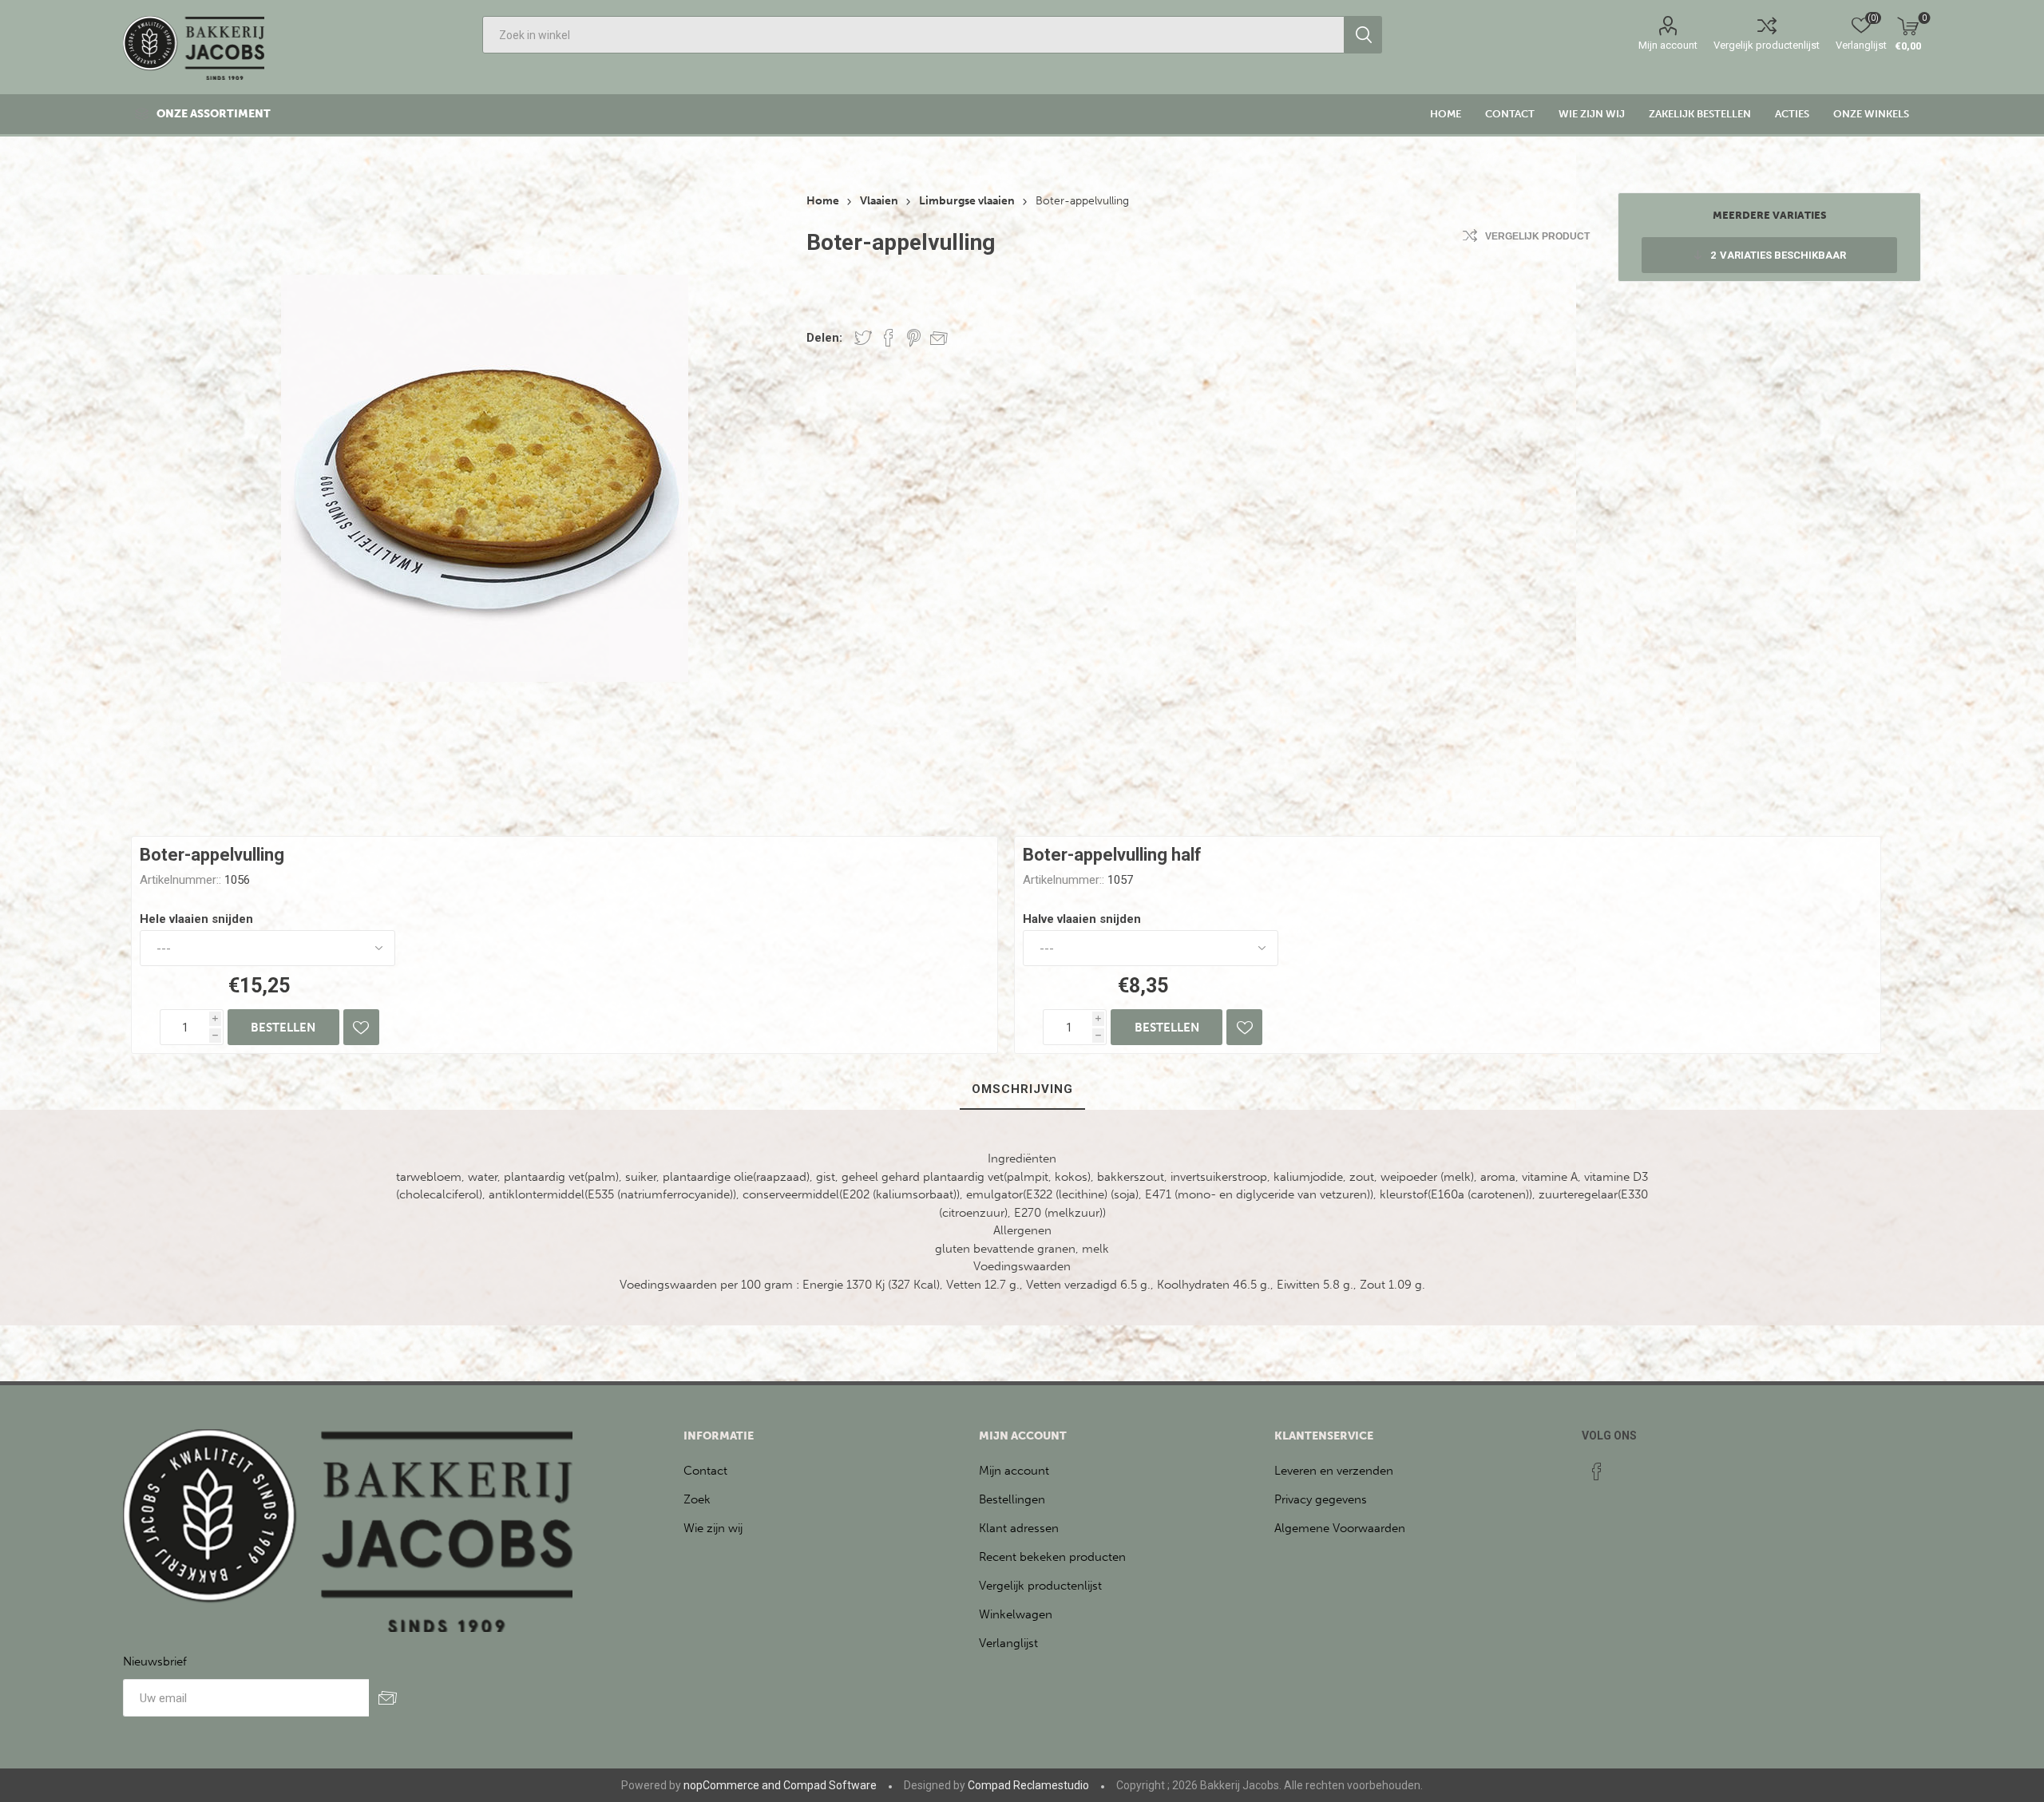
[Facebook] (1597, 1471)
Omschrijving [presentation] (1022, 1089)
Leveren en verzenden (1334, 1471)
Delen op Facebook (889, 338)
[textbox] (913, 35)
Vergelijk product (1537, 236)
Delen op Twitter (863, 338)
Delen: (824, 338)
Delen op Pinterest (914, 338)
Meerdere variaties (1770, 215)
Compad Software (830, 1785)
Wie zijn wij (713, 1528)
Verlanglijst (1008, 1643)
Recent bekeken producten (1052, 1557)
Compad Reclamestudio (1028, 1785)
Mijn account (1668, 45)
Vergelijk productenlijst (1767, 45)
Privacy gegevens (1321, 1499)
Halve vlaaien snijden (1082, 919)
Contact (705, 1471)
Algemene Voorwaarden (1340, 1528)
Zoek (697, 1499)
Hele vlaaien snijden (196, 919)
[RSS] (1627, 1467)
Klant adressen (1019, 1528)
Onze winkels (1871, 114)
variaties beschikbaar (1778, 255)
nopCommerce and (732, 1785)
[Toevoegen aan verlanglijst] (361, 1027)
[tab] (1022, 1090)
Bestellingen (1012, 1499)
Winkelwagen (1016, 1614)
